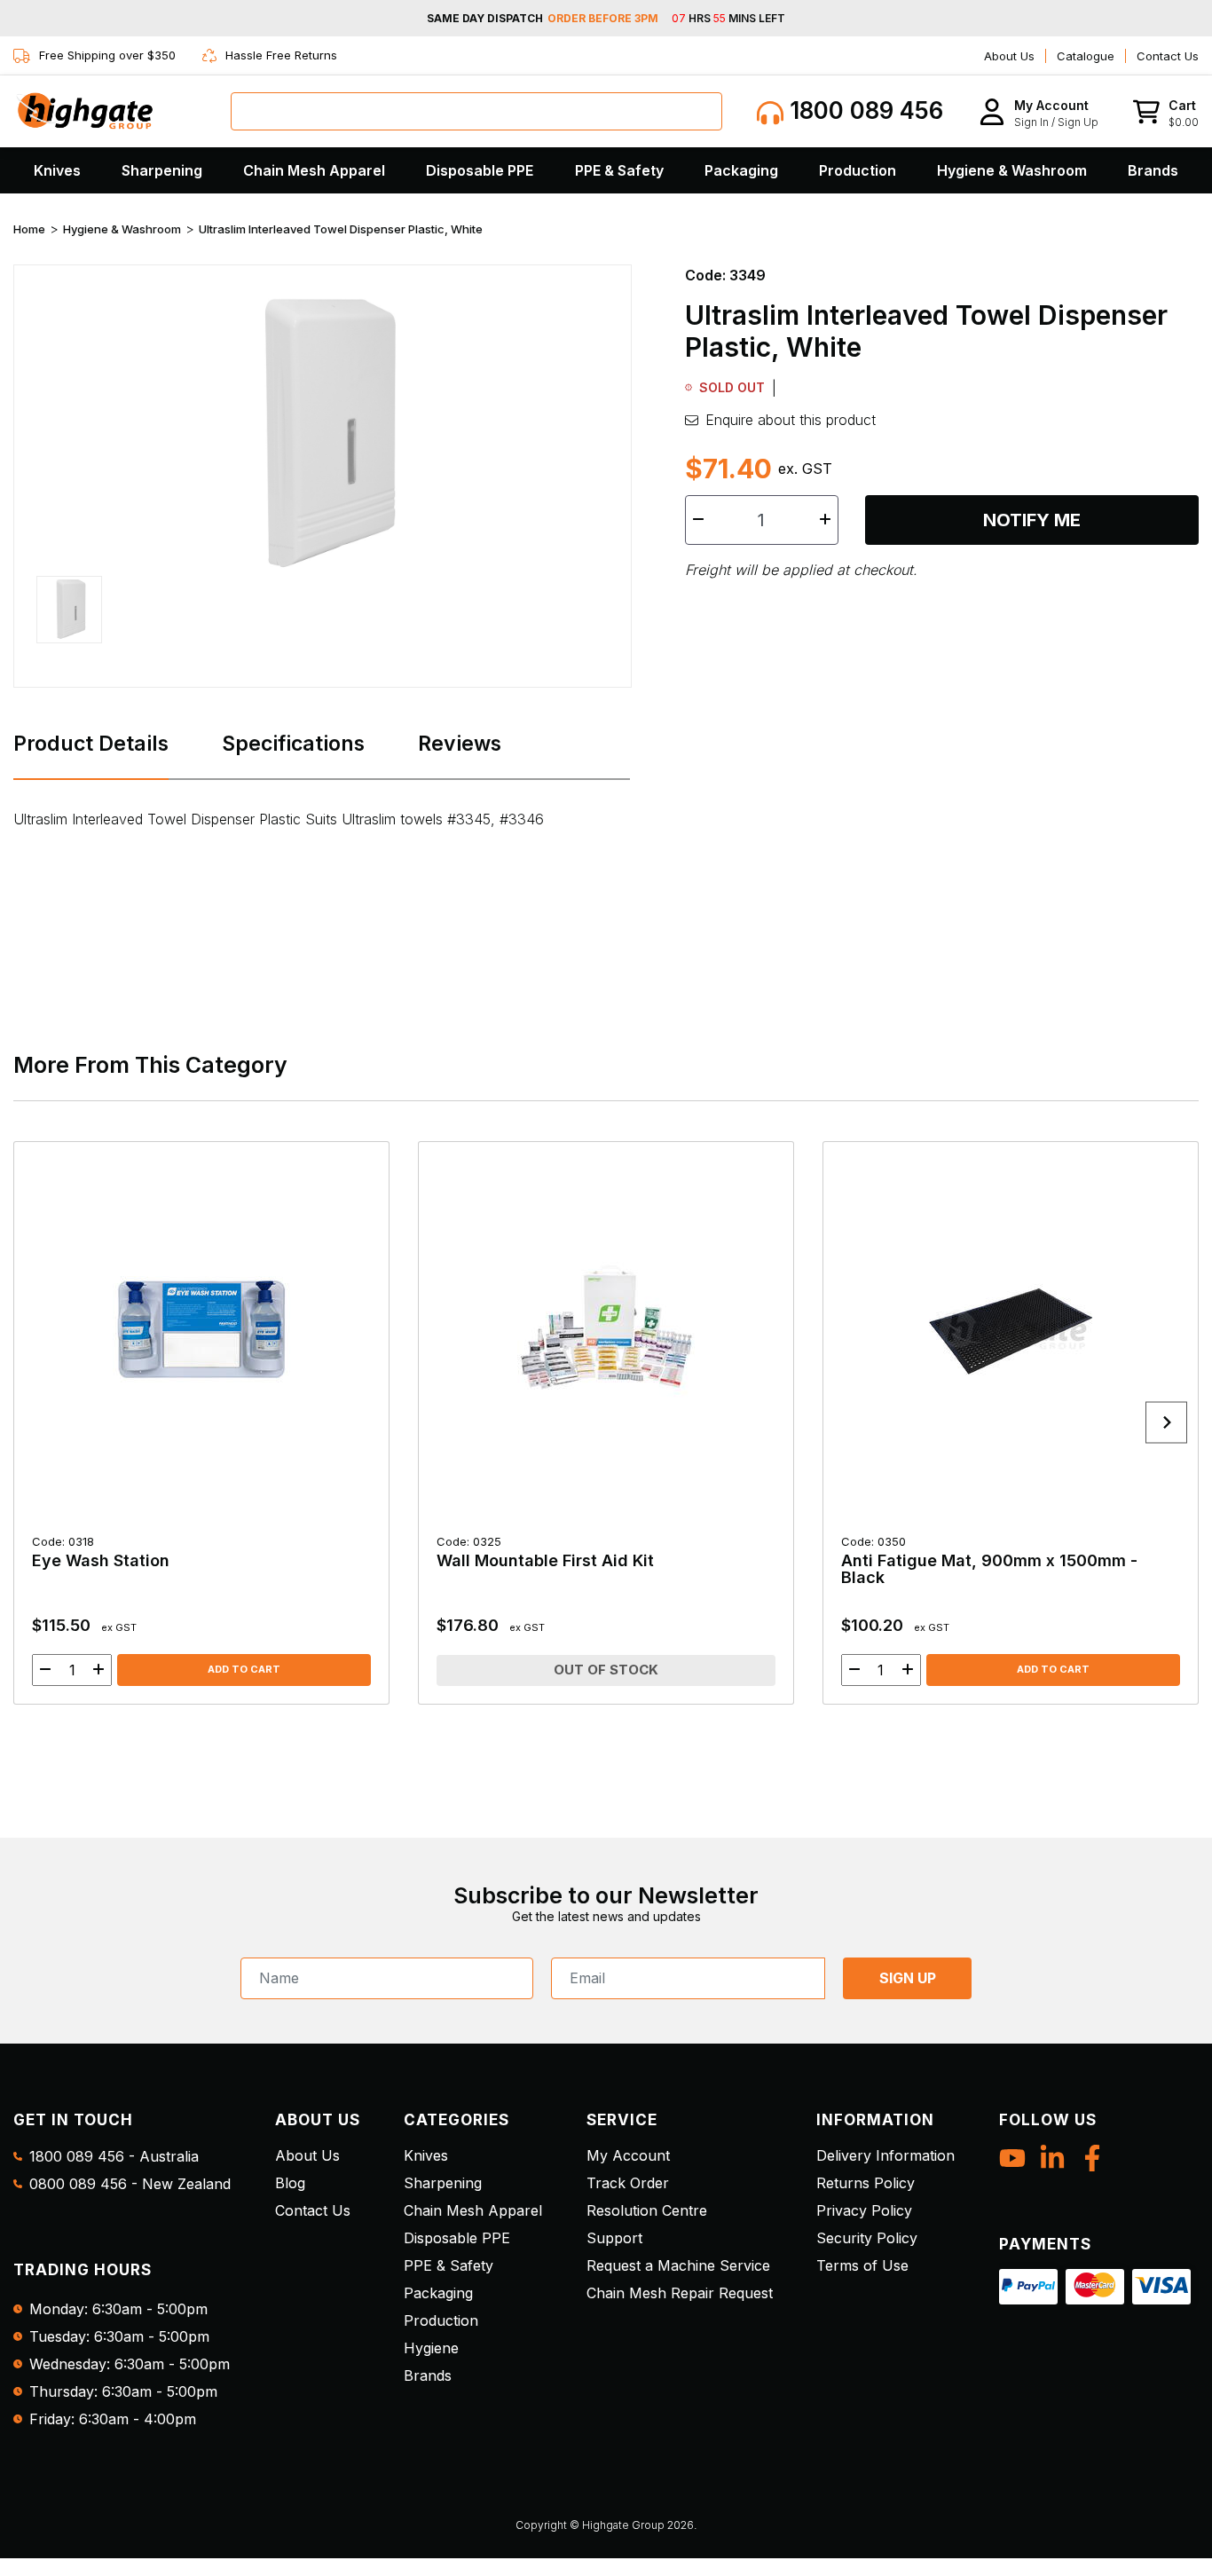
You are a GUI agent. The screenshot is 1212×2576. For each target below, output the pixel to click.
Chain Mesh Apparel (314, 170)
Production (858, 170)
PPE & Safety (619, 170)
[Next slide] (1166, 1423)
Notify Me (1032, 520)
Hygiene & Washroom (1012, 170)
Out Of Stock (606, 1670)
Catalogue (1086, 56)
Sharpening (162, 170)
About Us (1009, 56)
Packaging (741, 170)
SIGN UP (908, 1978)
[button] (1039, 111)
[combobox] (476, 111)
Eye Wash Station (101, 1552)
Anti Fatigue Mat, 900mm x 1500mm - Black (989, 1560)
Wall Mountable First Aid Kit (545, 1552)
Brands (1153, 170)
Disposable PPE (480, 170)
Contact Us (1168, 56)
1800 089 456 (863, 110)
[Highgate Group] (84, 111)
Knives (57, 170)
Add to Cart (244, 1669)
